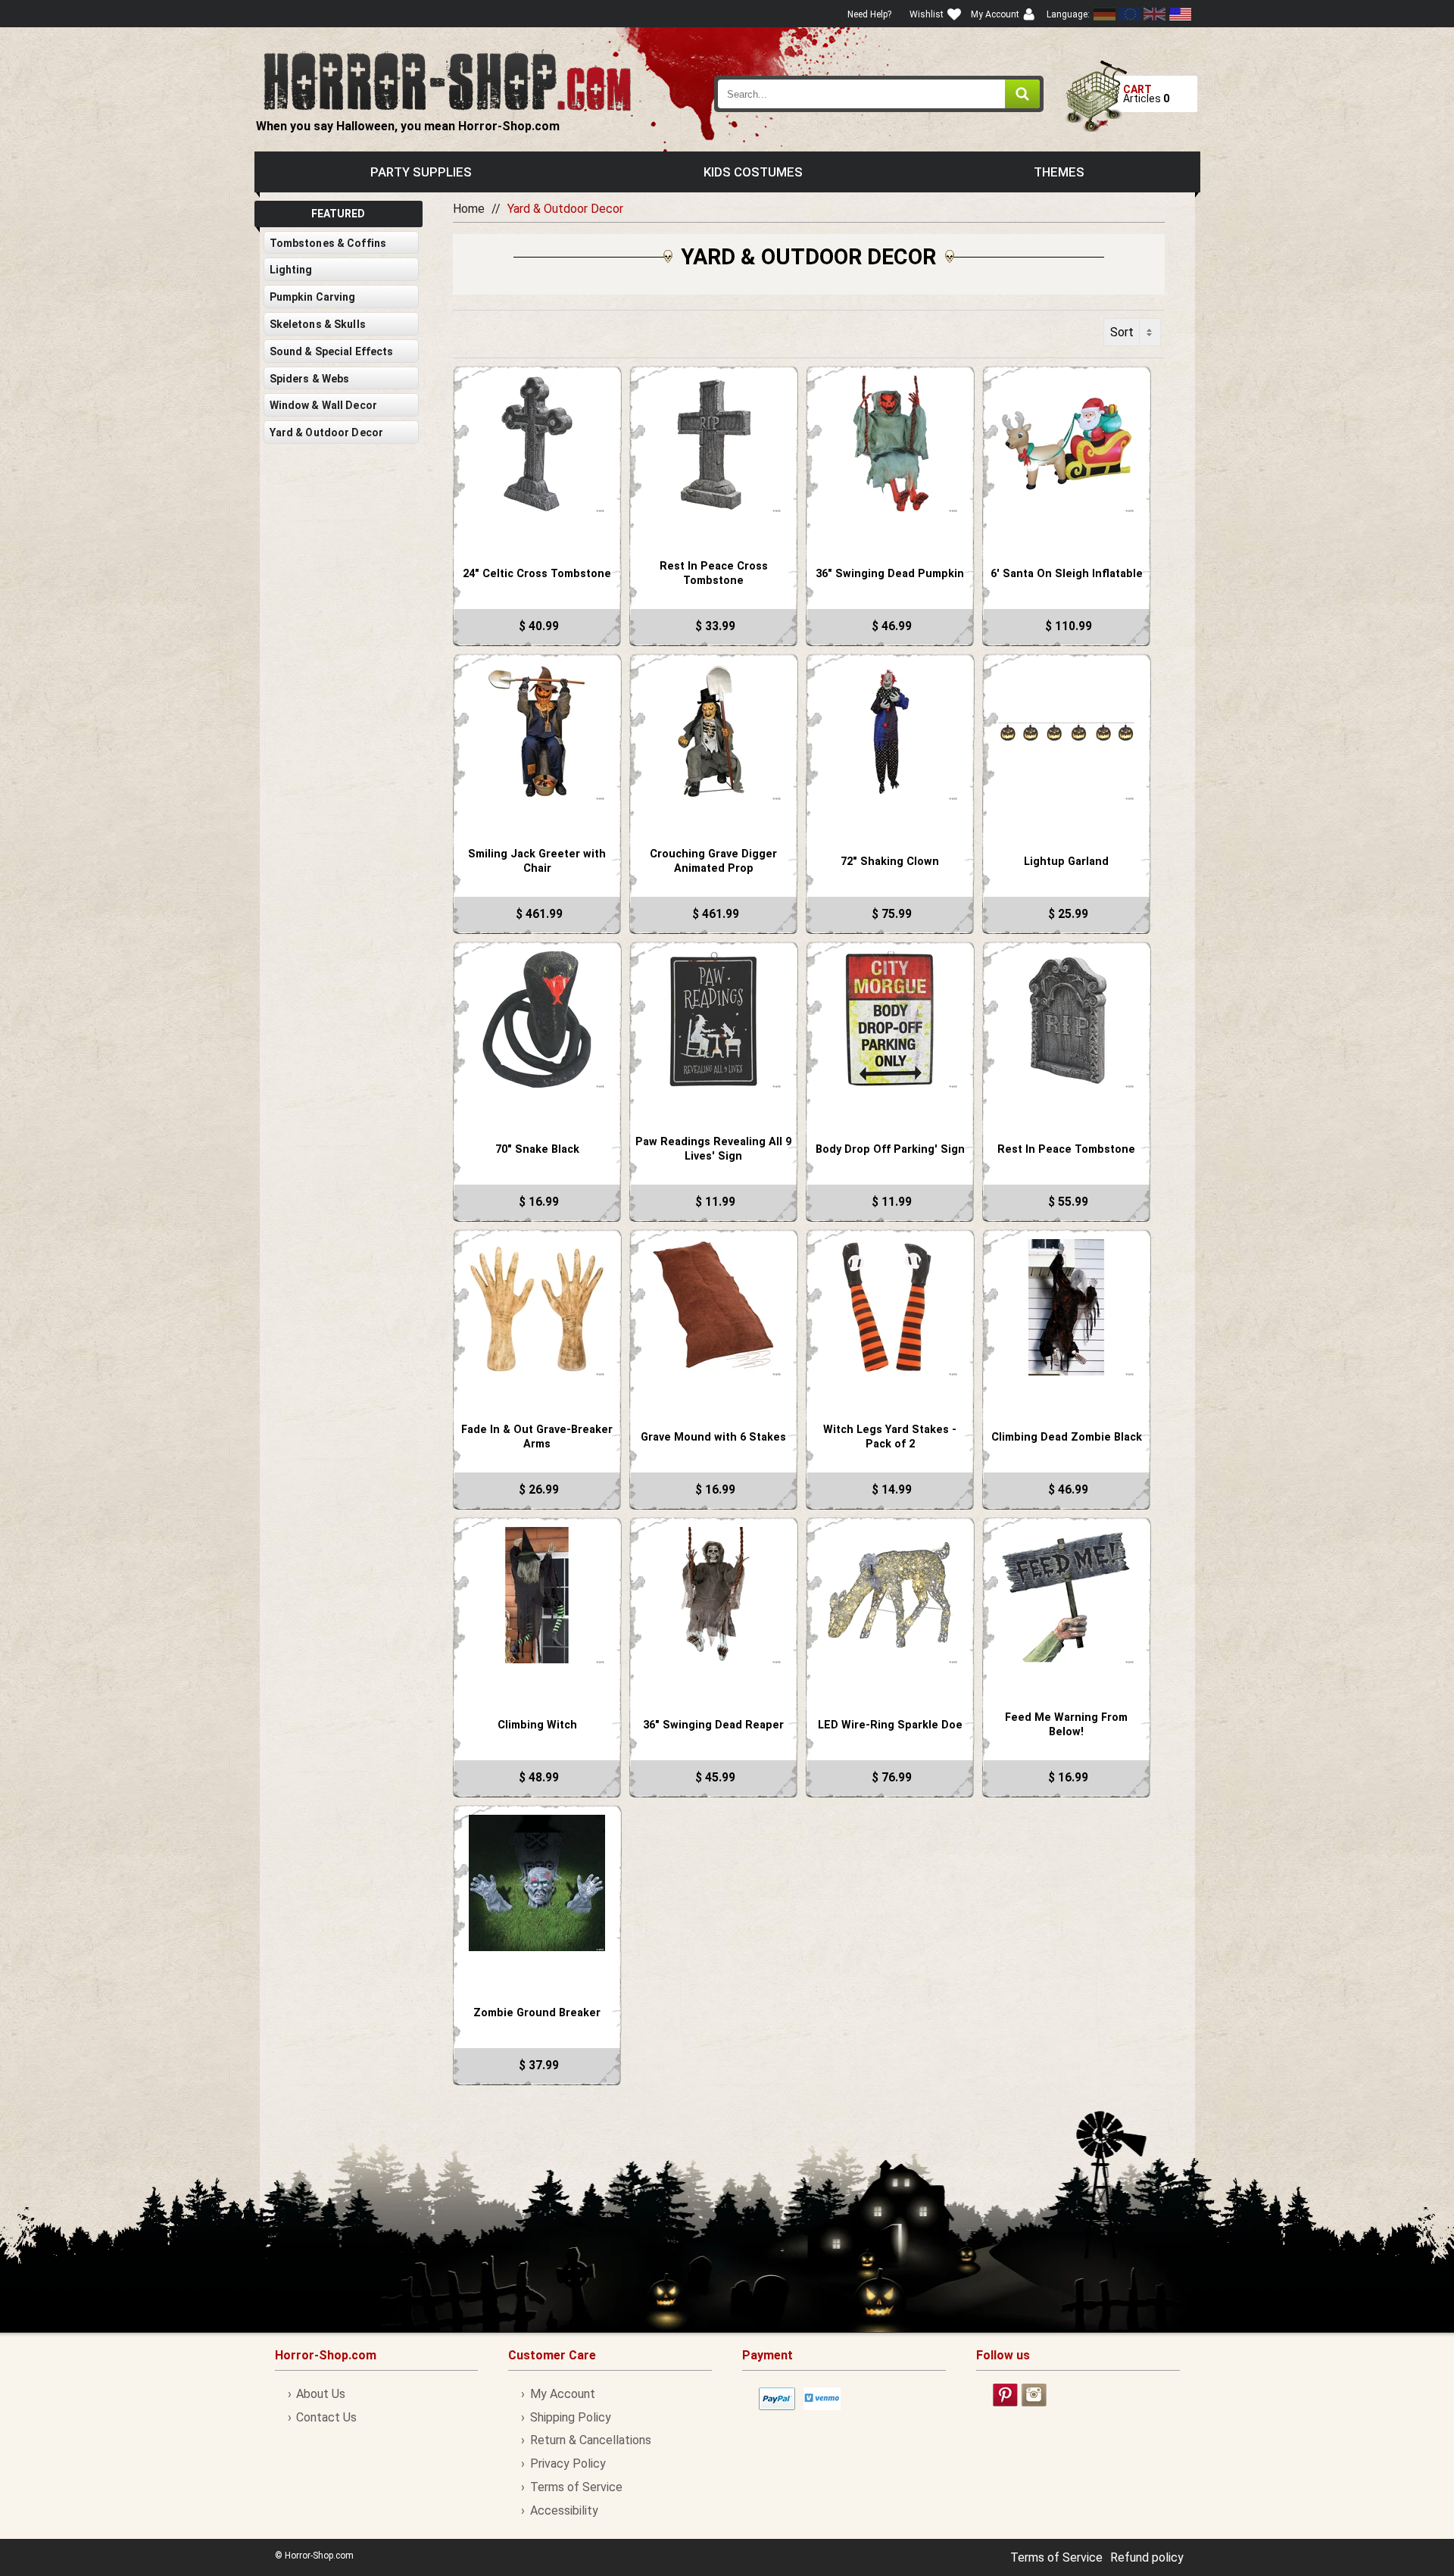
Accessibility (564, 2510)
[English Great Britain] (1155, 14)
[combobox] (879, 94)
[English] (1130, 14)
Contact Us (326, 2417)
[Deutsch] (1105, 14)
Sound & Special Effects (332, 351)
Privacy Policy (568, 2464)
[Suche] (1022, 94)
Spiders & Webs (310, 379)
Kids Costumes (753, 172)
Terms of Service (576, 2487)
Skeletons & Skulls (318, 324)
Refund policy (1147, 2557)
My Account (562, 2394)
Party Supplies (421, 172)
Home (469, 209)
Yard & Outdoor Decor (327, 432)
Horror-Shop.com (447, 80)
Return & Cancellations (590, 2440)
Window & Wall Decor (323, 405)
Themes (1059, 172)
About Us (321, 2394)
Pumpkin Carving (313, 297)
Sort (1122, 332)
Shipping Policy (570, 2417)
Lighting (291, 270)
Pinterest (1005, 2395)
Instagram (1034, 2395)
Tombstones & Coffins (328, 243)
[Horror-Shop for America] (1180, 14)
